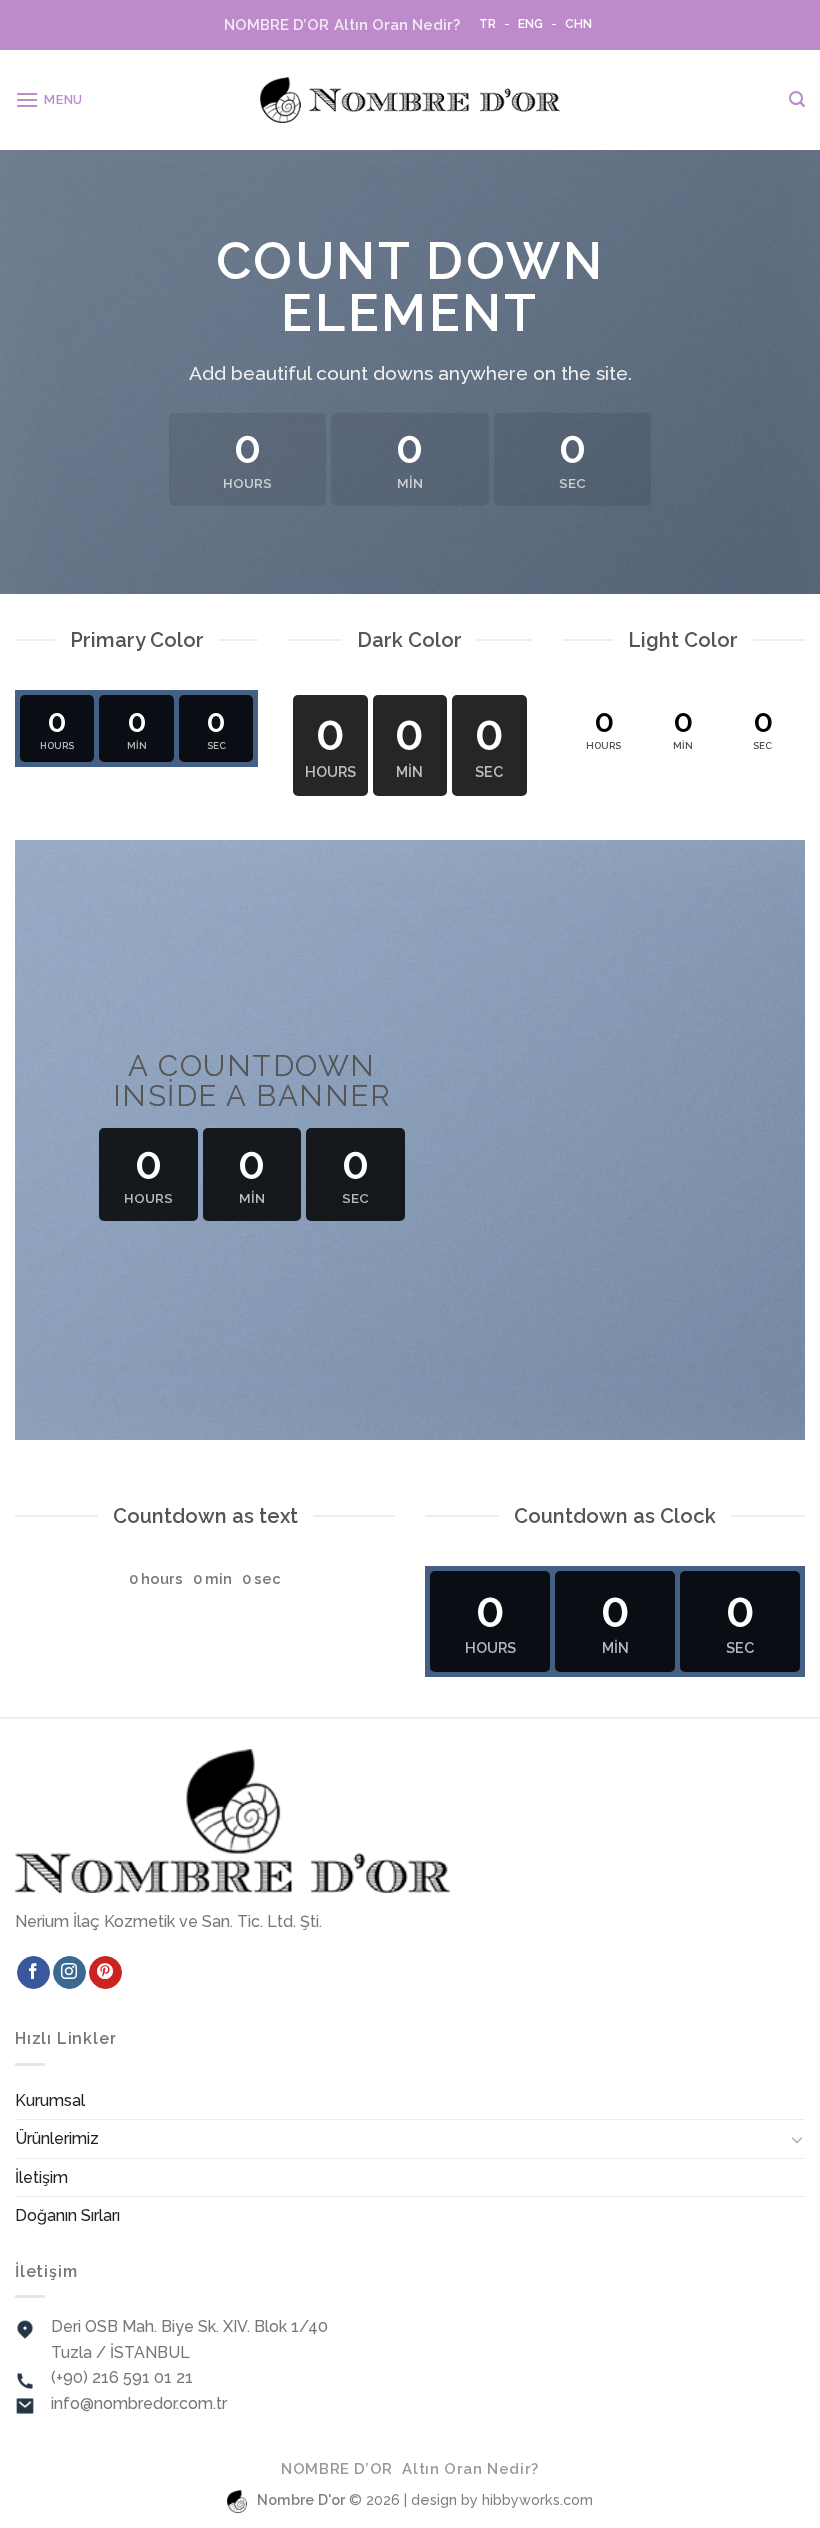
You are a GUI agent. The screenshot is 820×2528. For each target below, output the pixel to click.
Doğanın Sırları (67, 2215)
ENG (530, 24)
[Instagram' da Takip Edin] (69, 1973)
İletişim (41, 2177)
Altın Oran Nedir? (342, 25)
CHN (578, 24)
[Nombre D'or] (410, 100)
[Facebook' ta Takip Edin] (33, 1973)
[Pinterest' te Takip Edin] (105, 1973)
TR (487, 24)
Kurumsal (50, 2100)
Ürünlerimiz (57, 2138)
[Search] (797, 99)
